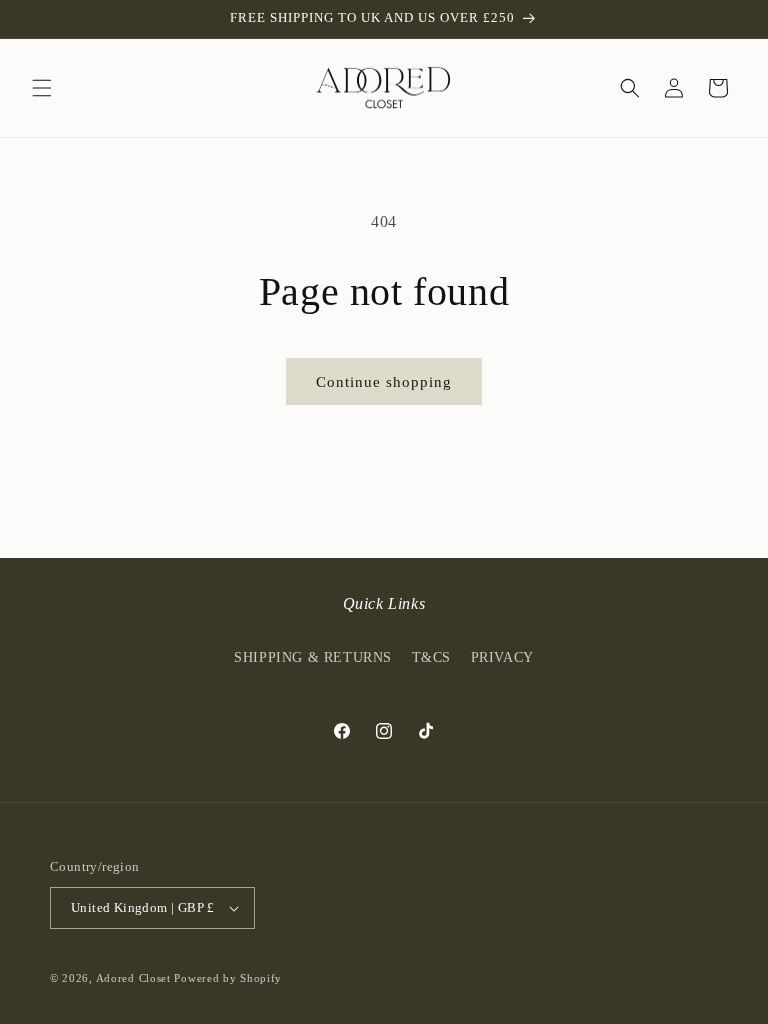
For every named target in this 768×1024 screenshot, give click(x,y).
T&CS (431, 657)
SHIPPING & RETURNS (313, 657)
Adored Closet (133, 978)
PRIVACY (502, 657)
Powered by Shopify (228, 978)
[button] (42, 88)
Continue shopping (384, 382)
